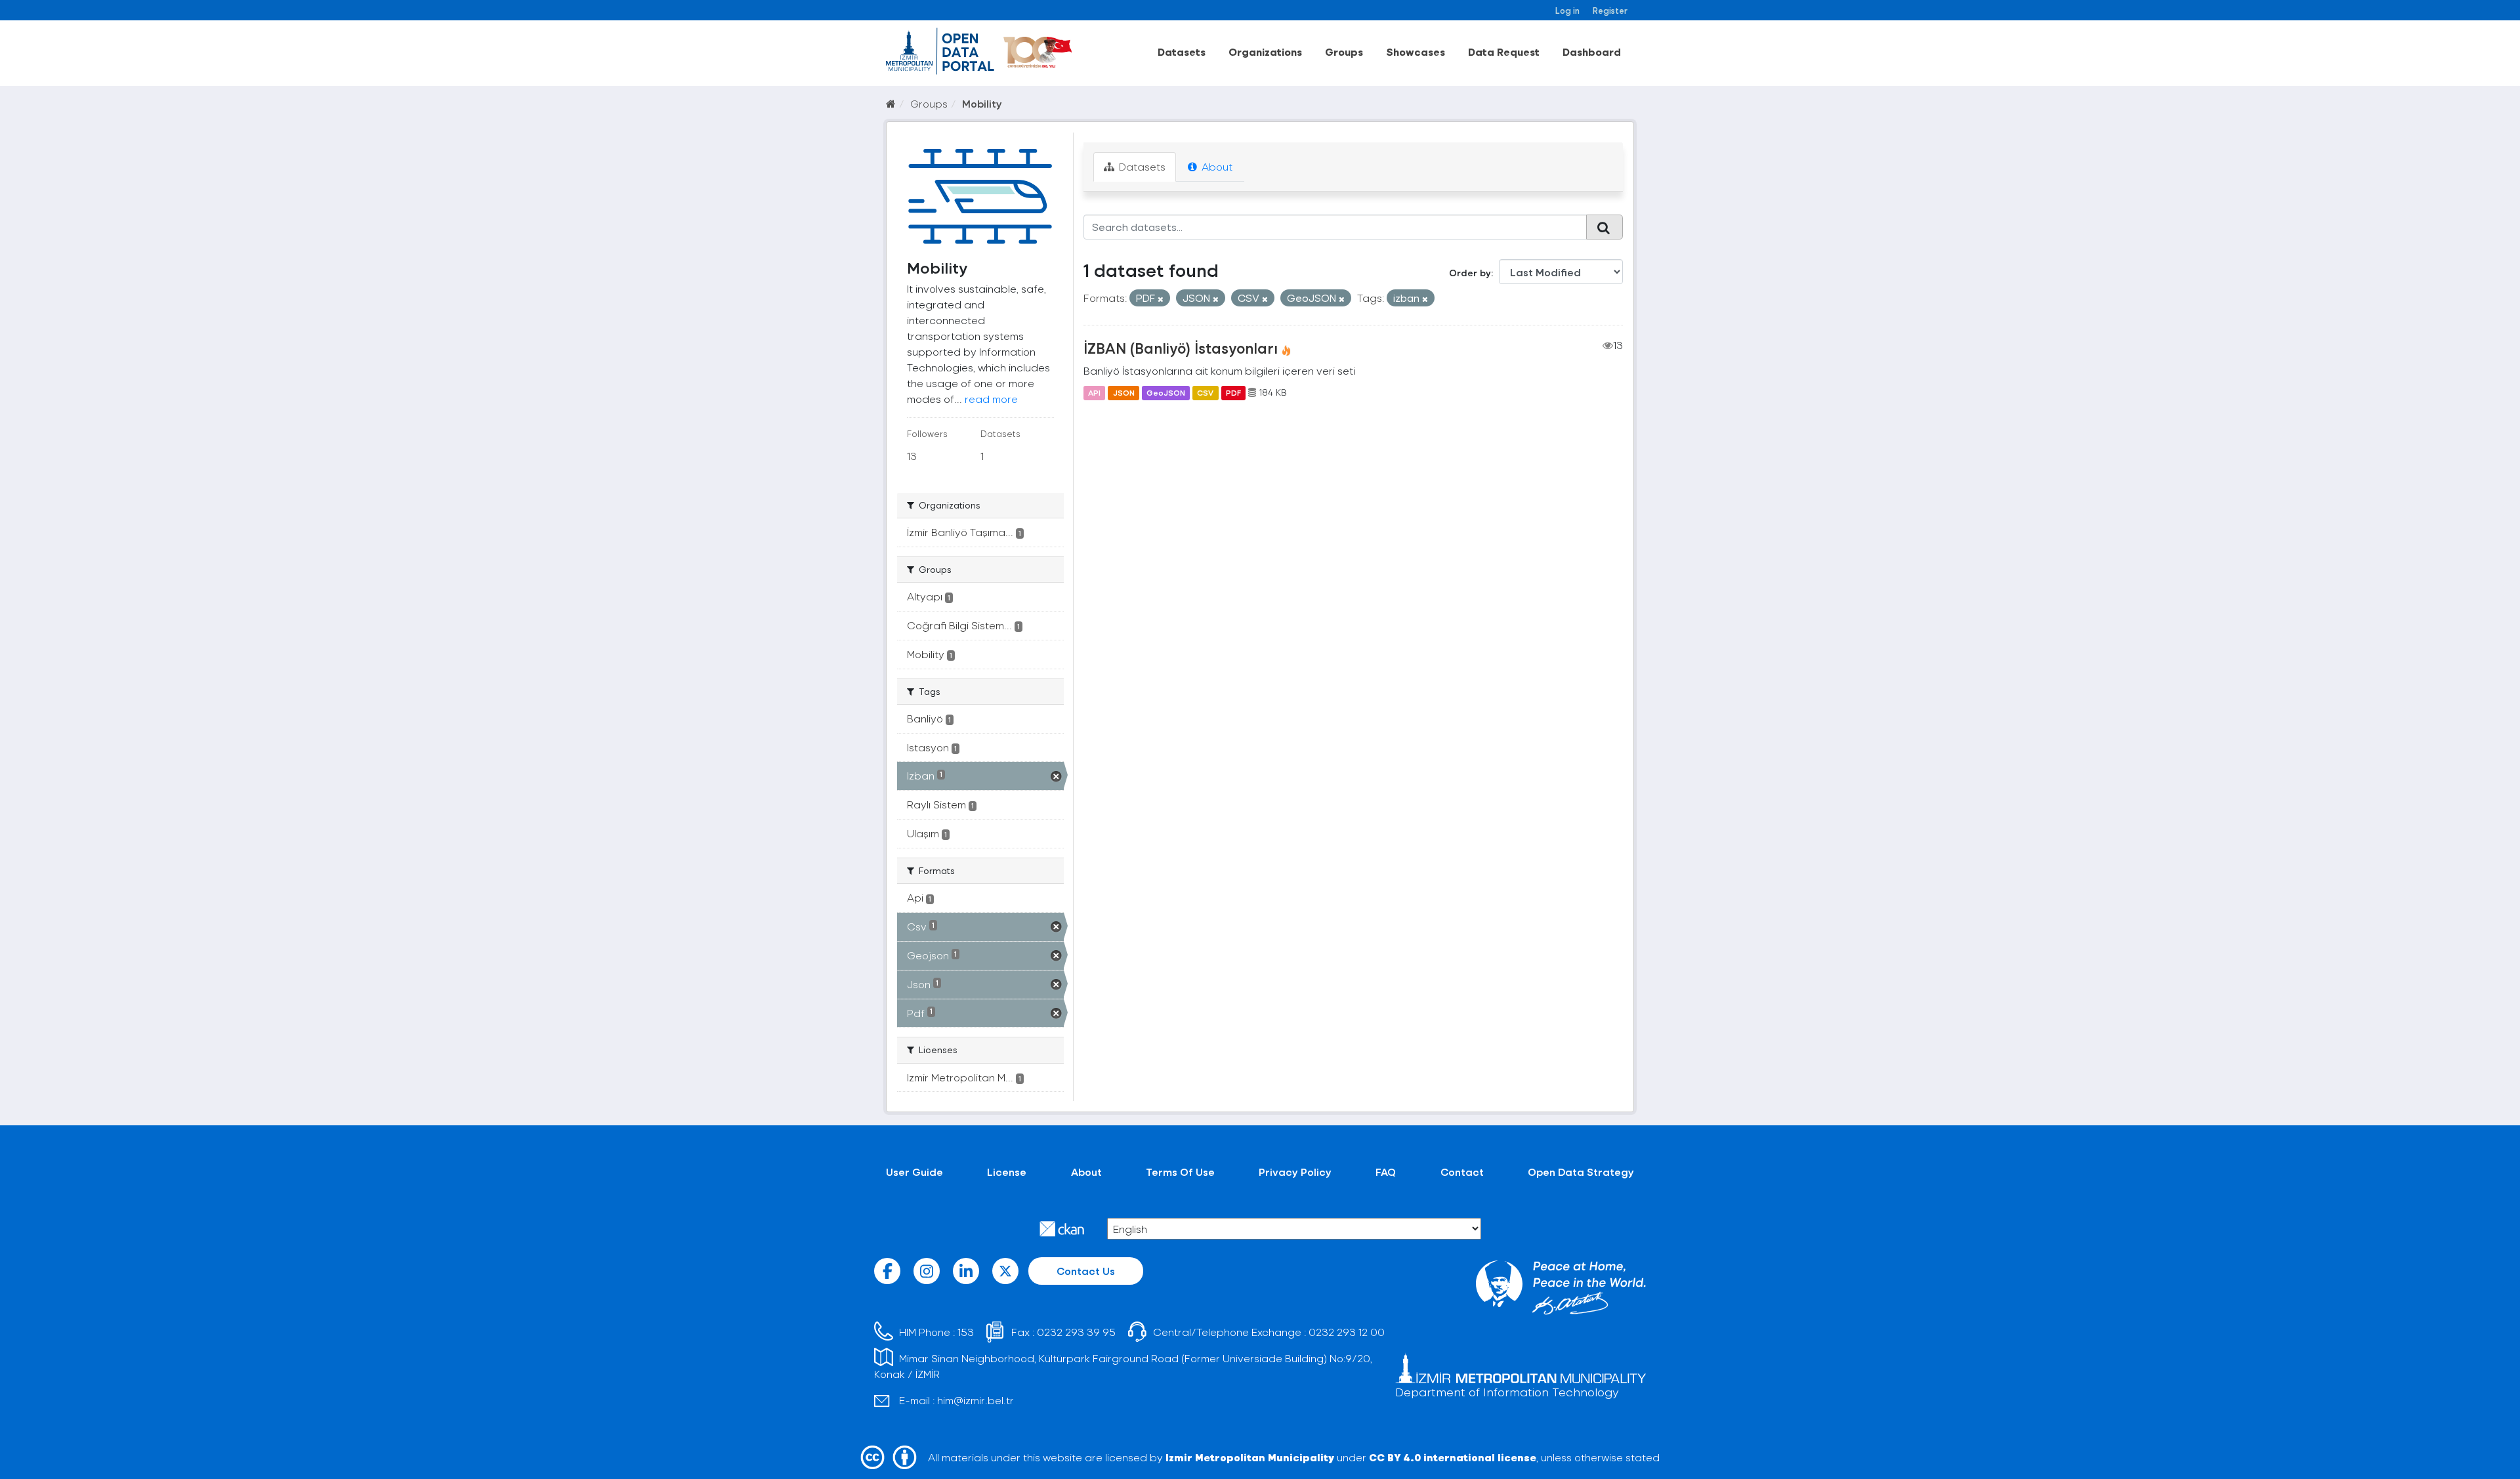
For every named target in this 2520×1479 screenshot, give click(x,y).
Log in (1567, 10)
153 (966, 1332)
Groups (1344, 52)
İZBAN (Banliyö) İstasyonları (1181, 348)
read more (991, 399)
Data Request (1504, 52)
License (1007, 1172)
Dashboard (1592, 52)
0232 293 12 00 (1347, 1332)
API (1094, 392)
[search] (1605, 227)
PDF (1233, 392)
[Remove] (1161, 299)
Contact (1462, 1172)
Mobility (982, 103)
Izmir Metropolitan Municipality (1250, 1457)
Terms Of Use (1180, 1172)
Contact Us (1086, 1271)
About (1216, 166)
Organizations (1265, 52)
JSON (1124, 392)
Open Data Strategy (1581, 1172)
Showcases (1416, 52)
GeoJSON (1166, 392)
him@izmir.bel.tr (976, 1400)
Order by (1470, 273)
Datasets (1182, 52)
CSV (1205, 392)
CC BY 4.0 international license (1453, 1457)
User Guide (914, 1172)
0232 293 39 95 (1076, 1332)
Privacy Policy (1295, 1172)
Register (1610, 10)
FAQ (1386, 1172)
